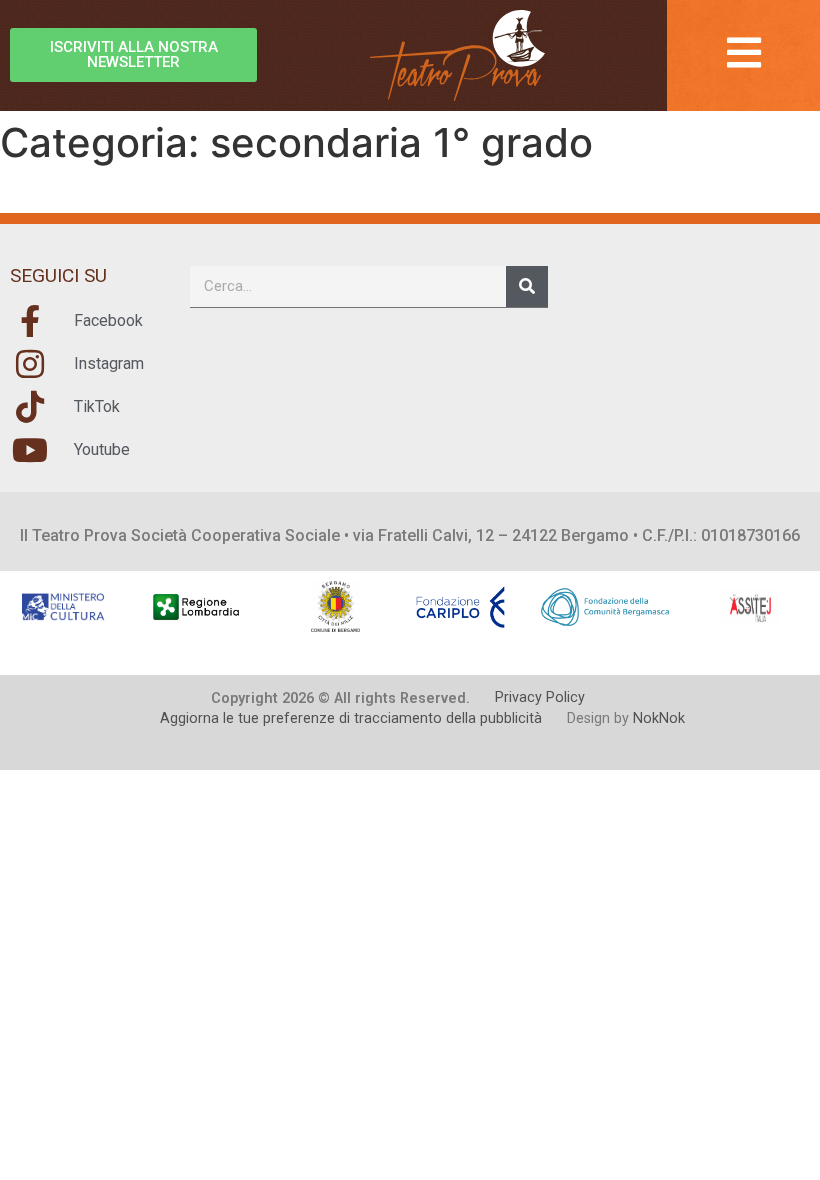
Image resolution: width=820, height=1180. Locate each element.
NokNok (659, 718)
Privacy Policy (540, 697)
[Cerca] (527, 286)
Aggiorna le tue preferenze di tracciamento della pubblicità (351, 718)
